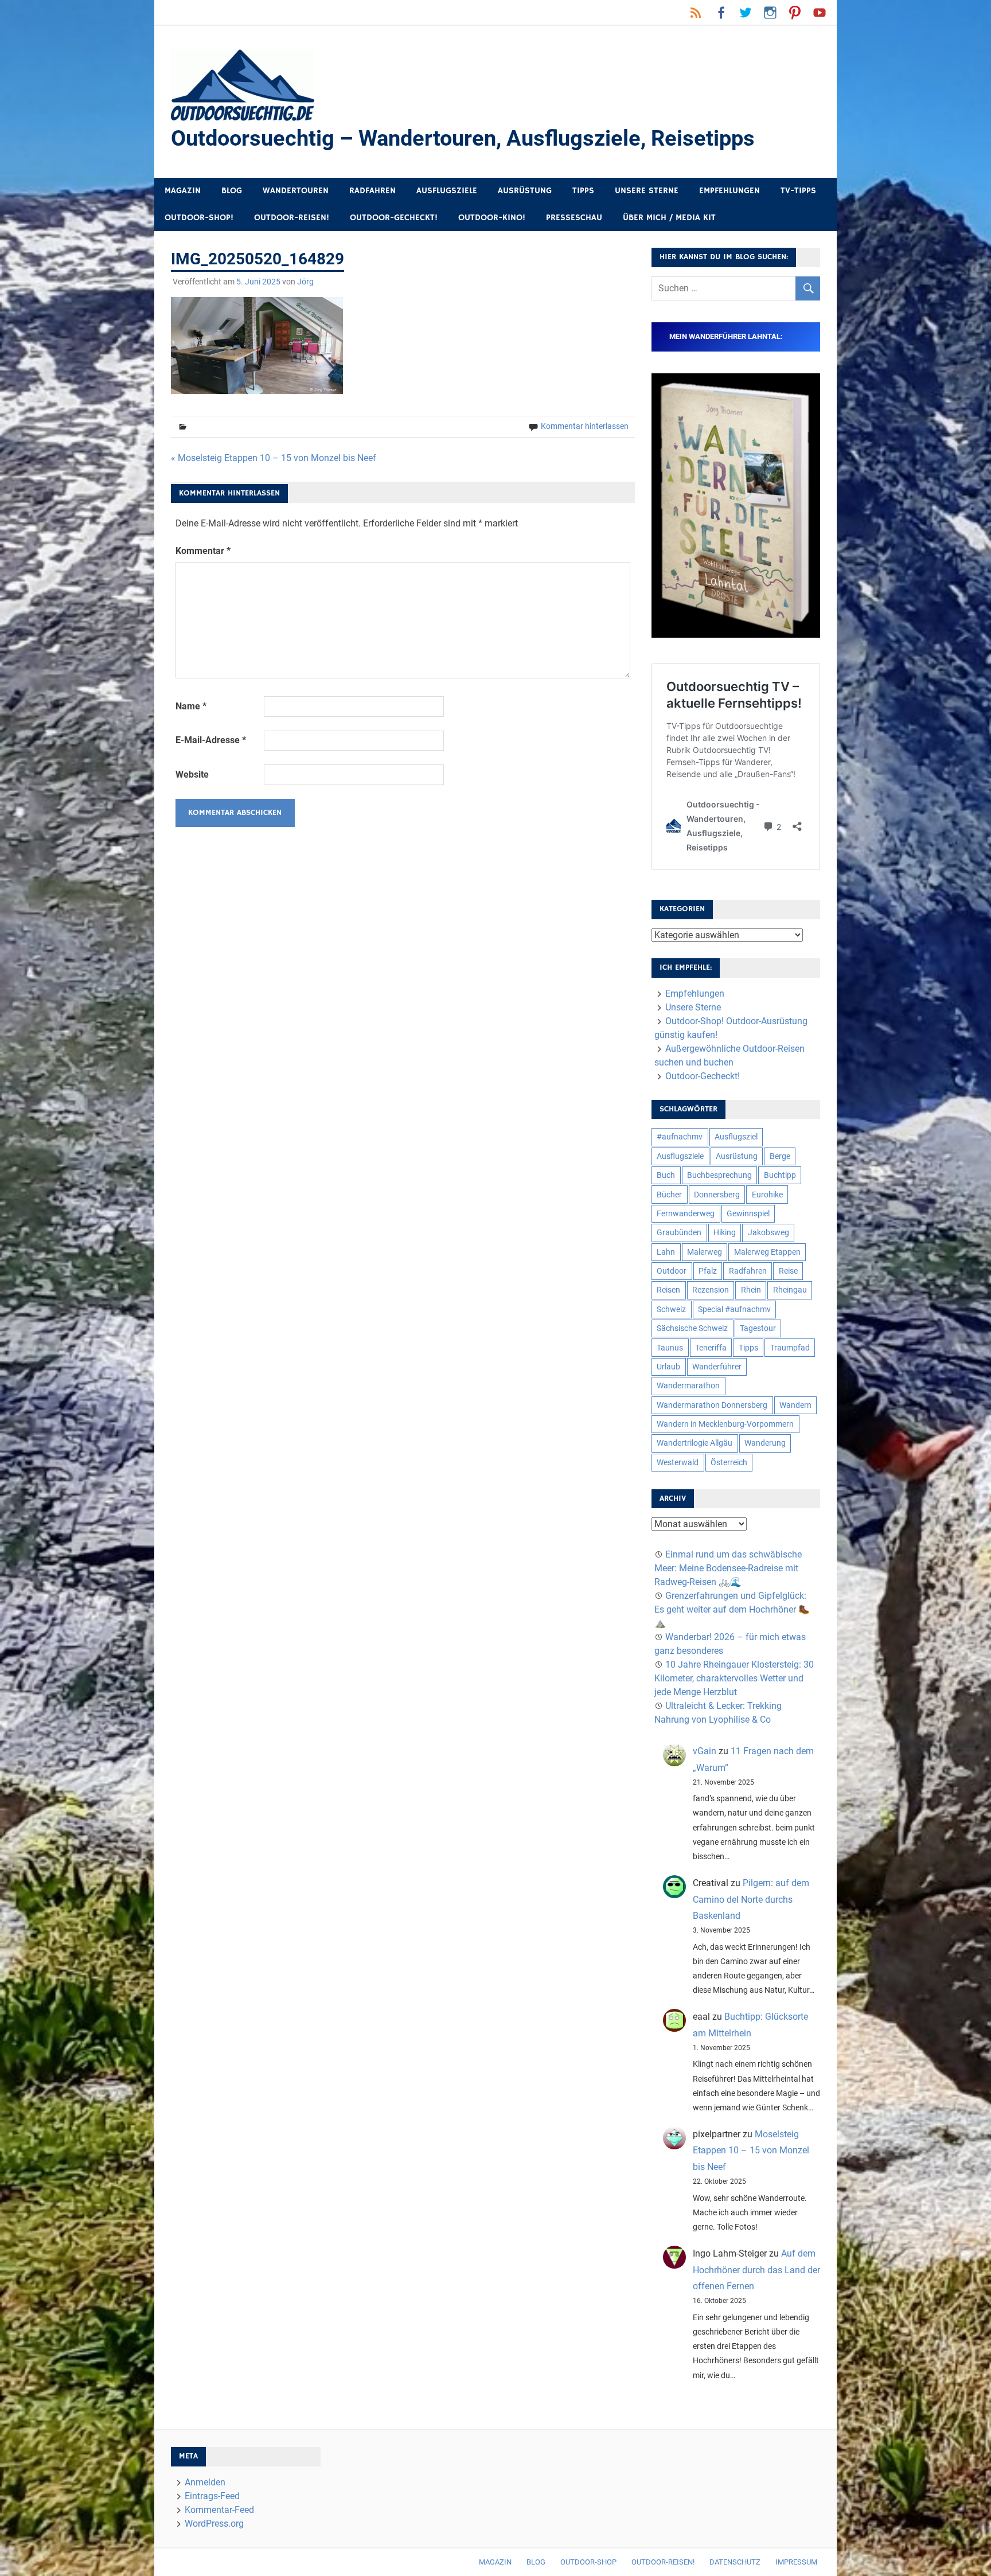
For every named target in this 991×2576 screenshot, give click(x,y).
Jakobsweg (768, 1232)
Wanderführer (717, 1367)
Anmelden (205, 2482)
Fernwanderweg (686, 1213)
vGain (705, 1751)
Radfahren (372, 191)
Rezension (711, 1290)
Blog (232, 191)
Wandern (795, 1405)
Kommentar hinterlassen (585, 426)
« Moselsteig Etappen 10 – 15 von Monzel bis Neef (274, 458)
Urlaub (668, 1367)
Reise (788, 1271)
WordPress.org (214, 2524)
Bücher (669, 1195)
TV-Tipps (798, 191)
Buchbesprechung (719, 1175)
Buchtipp (780, 1175)
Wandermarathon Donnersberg (712, 1405)
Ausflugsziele (447, 191)
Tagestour (758, 1328)
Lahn (666, 1252)
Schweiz (671, 1309)
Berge (780, 1156)
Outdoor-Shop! (199, 218)
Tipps (583, 191)
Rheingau (790, 1290)
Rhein (751, 1290)
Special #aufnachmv (734, 1309)
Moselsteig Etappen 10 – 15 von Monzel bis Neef (751, 2151)
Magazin (183, 191)
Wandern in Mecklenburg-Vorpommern (725, 1424)
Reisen (668, 1290)
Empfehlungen (729, 191)
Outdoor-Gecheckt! (394, 218)
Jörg (305, 282)
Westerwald (678, 1462)
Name (191, 706)
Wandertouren (296, 191)
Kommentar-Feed (219, 2510)
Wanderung (765, 1443)
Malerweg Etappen (767, 1252)
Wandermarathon (688, 1385)
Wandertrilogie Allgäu (695, 1443)
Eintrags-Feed (212, 2496)
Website (192, 774)
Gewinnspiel (748, 1213)
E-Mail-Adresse (211, 740)
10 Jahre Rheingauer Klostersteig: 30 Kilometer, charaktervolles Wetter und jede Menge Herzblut (734, 1678)
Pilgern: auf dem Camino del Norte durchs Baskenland (751, 1900)
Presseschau (574, 218)
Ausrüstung (525, 191)
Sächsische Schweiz (692, 1328)
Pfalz (708, 1271)
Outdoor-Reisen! (292, 218)
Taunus (670, 1348)
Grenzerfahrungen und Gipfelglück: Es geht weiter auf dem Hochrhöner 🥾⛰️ (732, 1609)
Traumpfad (790, 1348)
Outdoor (672, 1271)
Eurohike (767, 1195)
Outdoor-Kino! (492, 218)
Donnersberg (717, 1195)
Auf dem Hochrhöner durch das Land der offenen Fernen (756, 2270)
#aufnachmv (680, 1137)
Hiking (725, 1232)
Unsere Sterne (647, 191)
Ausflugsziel (736, 1137)
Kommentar (203, 551)
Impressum (796, 2562)
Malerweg (705, 1252)
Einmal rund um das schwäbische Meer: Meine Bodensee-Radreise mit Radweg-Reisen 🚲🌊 (728, 1568)
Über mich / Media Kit (669, 218)
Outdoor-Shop (588, 2562)
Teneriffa (711, 1348)
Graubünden (679, 1232)
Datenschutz (735, 2562)
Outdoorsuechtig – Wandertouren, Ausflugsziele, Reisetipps (463, 138)
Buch (666, 1175)
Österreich (729, 1462)
